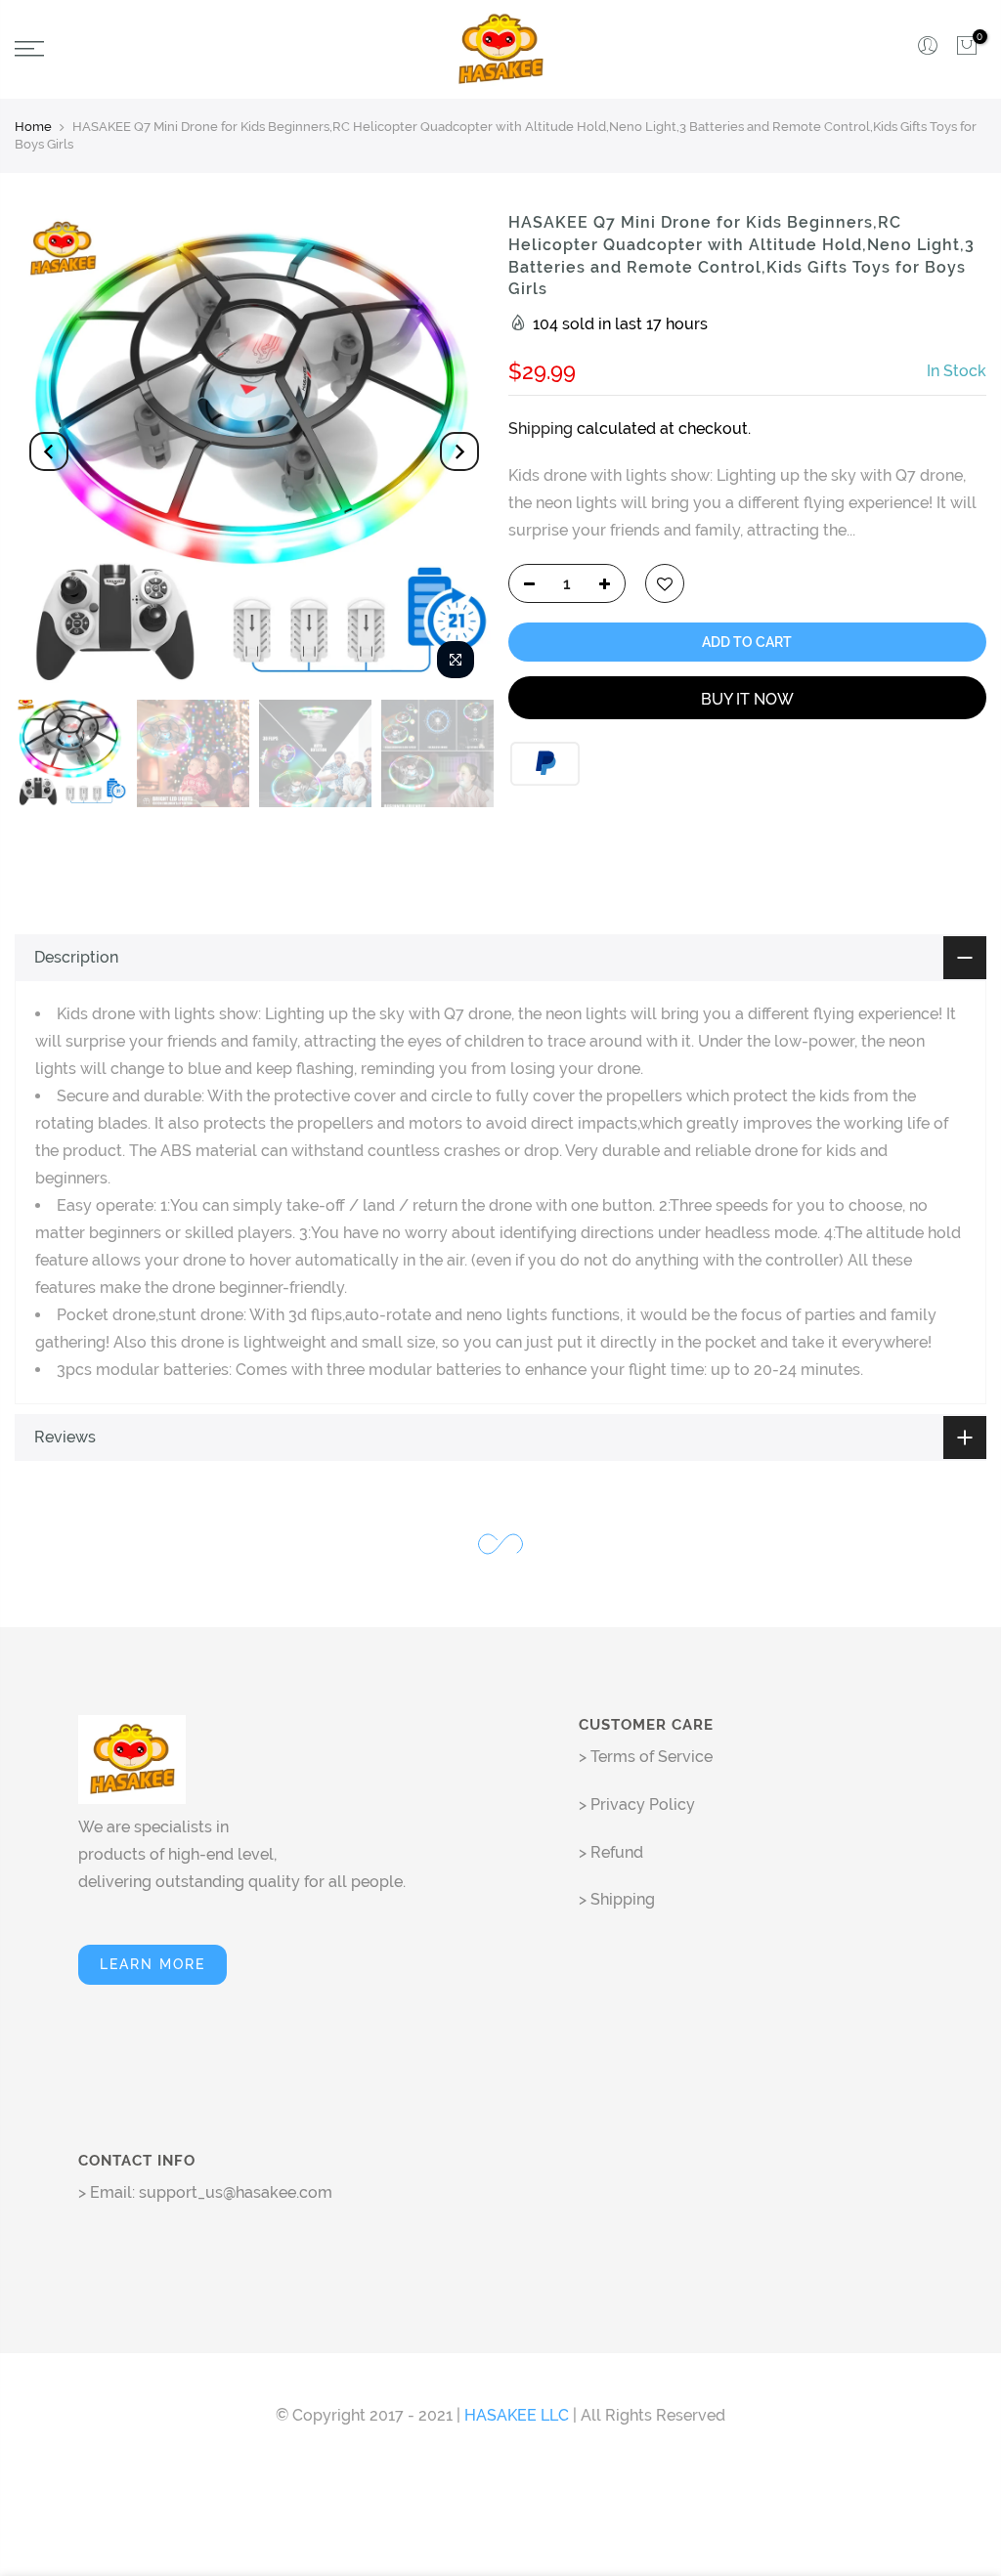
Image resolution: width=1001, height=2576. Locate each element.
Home (33, 127)
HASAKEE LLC (517, 2415)
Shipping (541, 429)
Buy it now (747, 699)
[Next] (459, 451)
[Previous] (49, 451)
